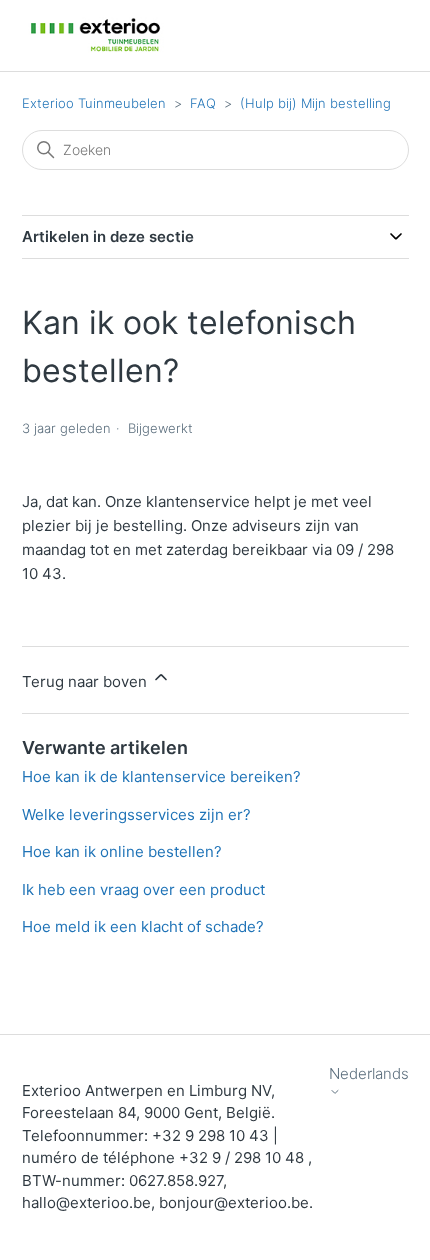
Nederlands (369, 1074)
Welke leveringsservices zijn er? (136, 814)
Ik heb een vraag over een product (143, 889)
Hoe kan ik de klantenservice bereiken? (161, 776)
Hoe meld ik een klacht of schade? (143, 926)
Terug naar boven (86, 681)
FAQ (203, 103)
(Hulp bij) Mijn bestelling (315, 103)
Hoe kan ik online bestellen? (122, 851)
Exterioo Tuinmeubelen (94, 103)
